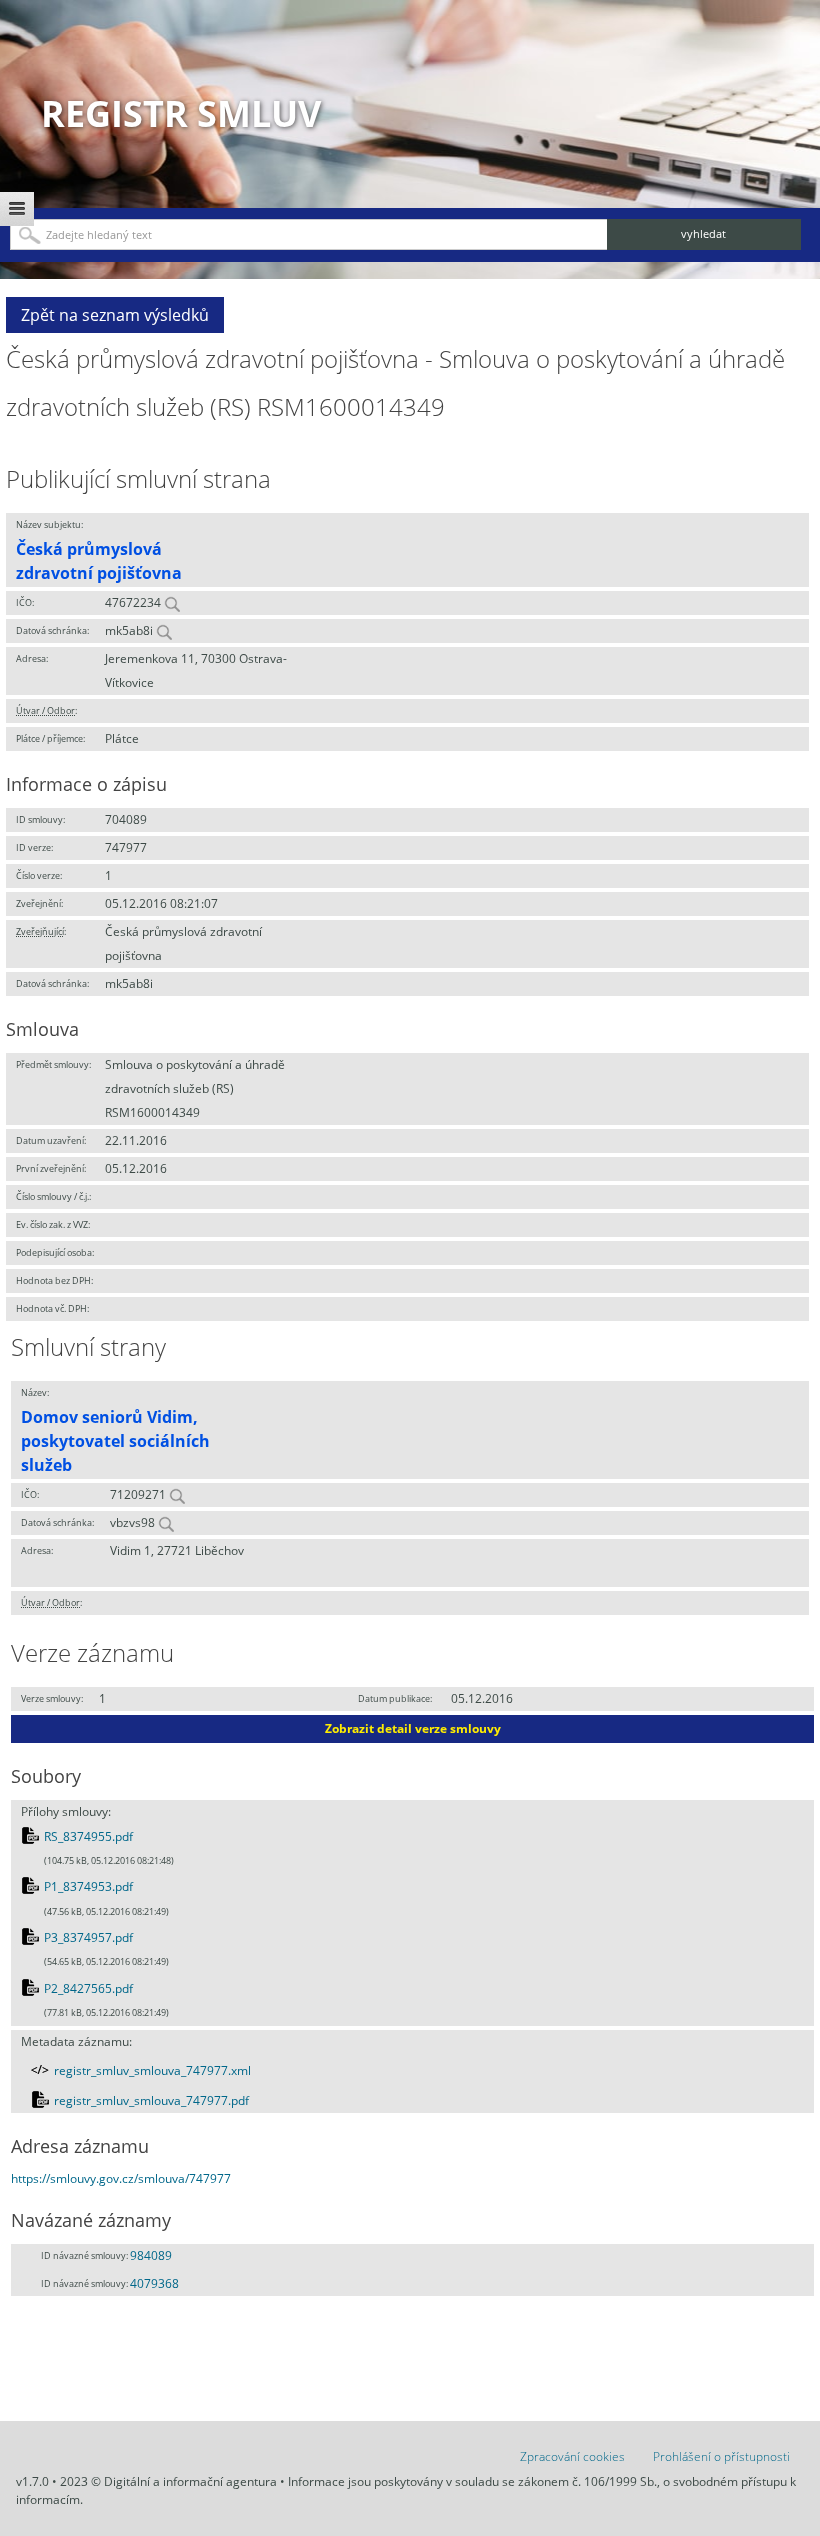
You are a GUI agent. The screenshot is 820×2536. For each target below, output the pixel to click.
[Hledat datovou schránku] (164, 630)
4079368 (154, 2283)
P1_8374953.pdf (88, 1886)
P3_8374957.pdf (88, 1937)
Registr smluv (181, 113)
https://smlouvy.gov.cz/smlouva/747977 (121, 2178)
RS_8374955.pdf (88, 1836)
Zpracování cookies (572, 2456)
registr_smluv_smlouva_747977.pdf (151, 2100)
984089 (151, 2255)
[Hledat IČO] (172, 602)
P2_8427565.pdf (88, 1988)
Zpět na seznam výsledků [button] (115, 315)
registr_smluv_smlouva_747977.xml (152, 2070)
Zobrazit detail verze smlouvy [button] (413, 1728)
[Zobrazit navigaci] (17, 209)
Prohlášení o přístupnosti (721, 2456)
